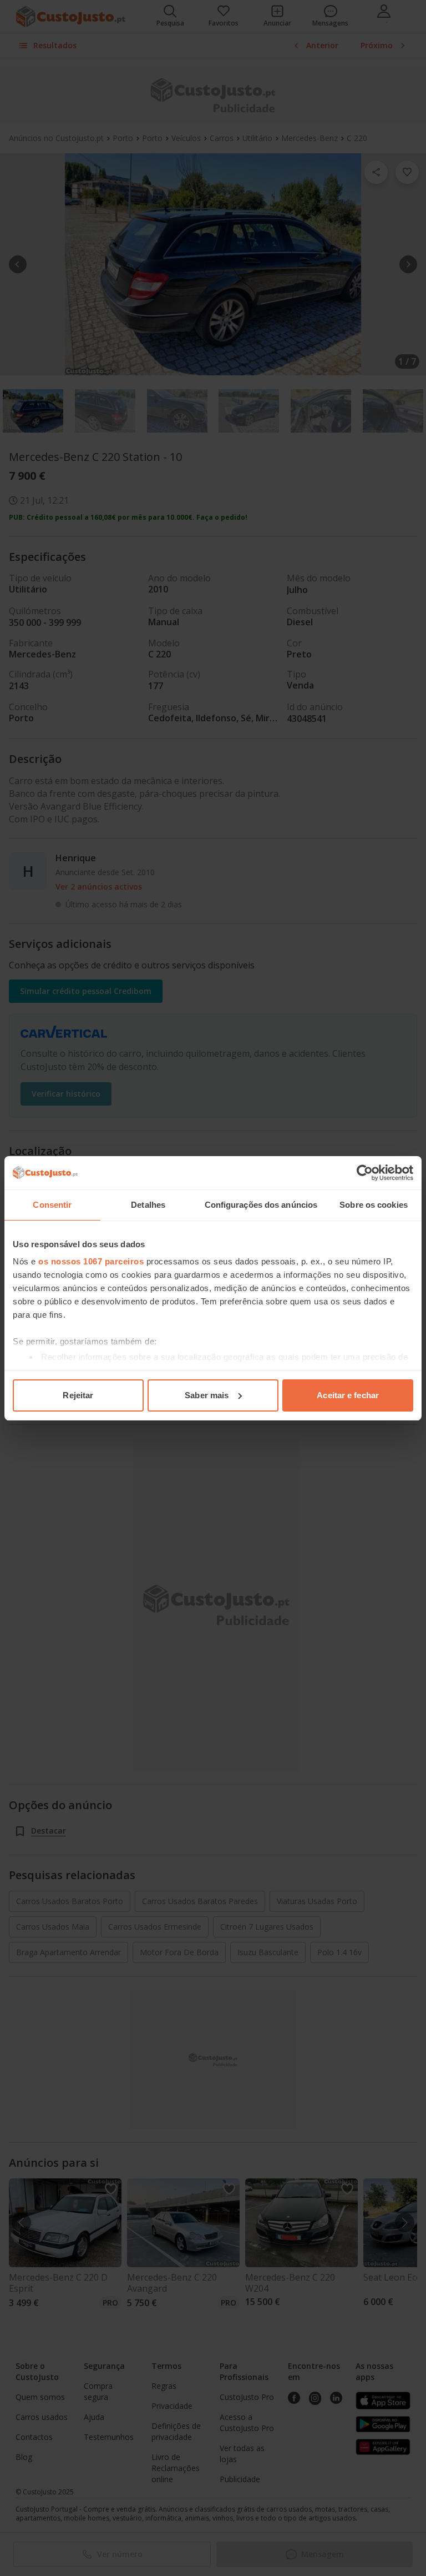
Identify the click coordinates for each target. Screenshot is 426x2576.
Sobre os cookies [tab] (374, 1205)
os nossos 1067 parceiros (91, 1261)
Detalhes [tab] (148, 1205)
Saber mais (207, 1395)
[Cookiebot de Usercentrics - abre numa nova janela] (365, 1173)
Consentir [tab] (52, 1205)
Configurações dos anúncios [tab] (261, 1205)
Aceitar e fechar (348, 1395)
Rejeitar (78, 1395)
